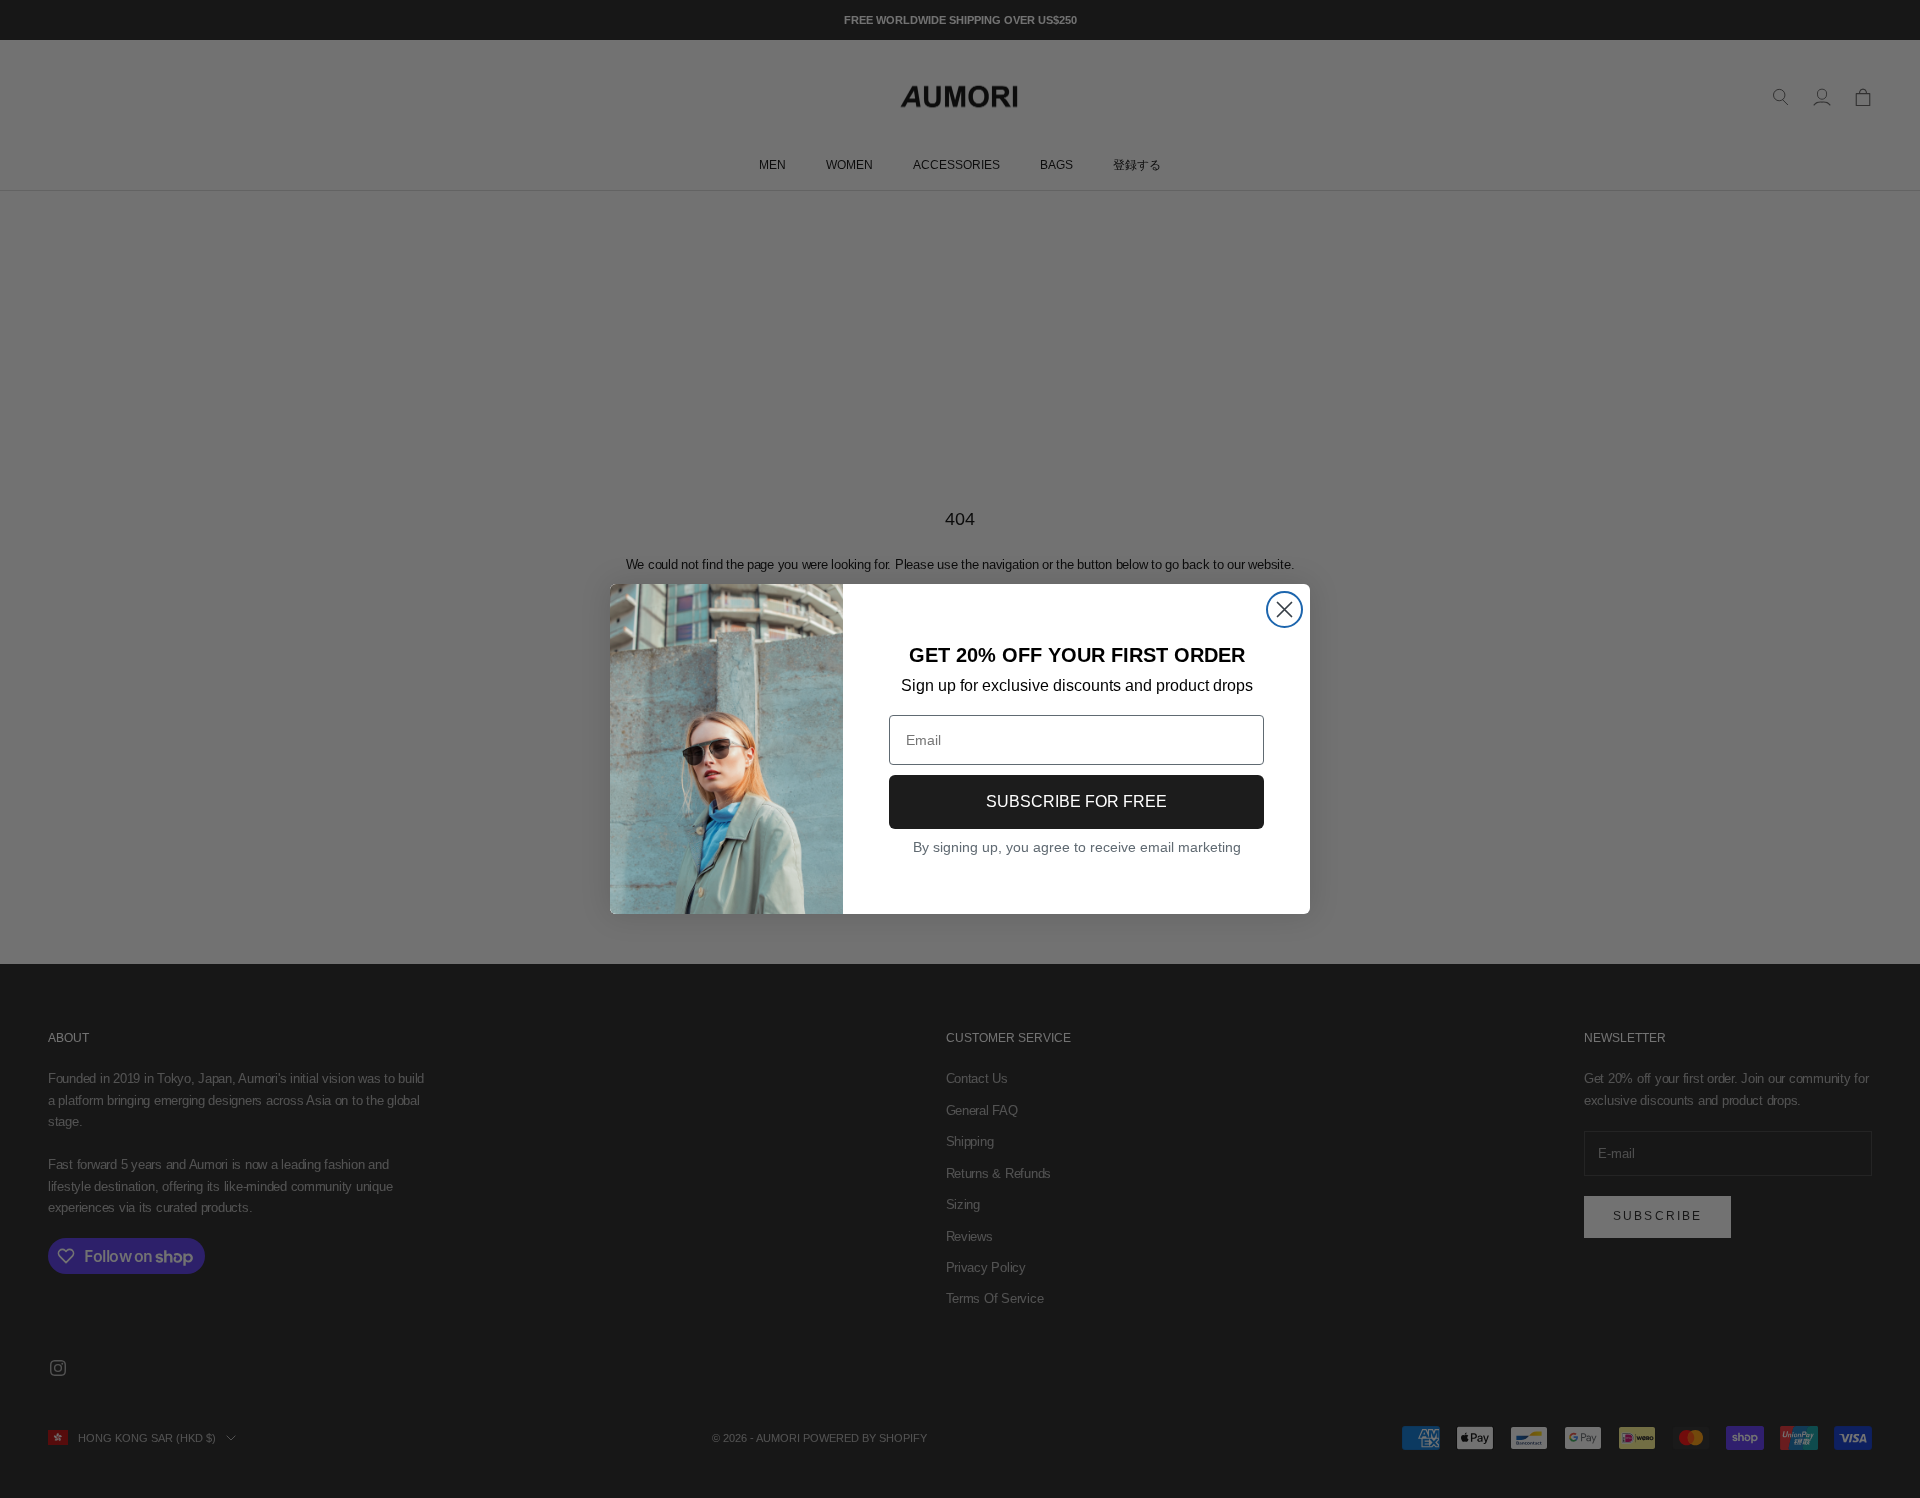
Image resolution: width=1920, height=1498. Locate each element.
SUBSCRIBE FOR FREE (1076, 801)
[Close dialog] (1284, 609)
